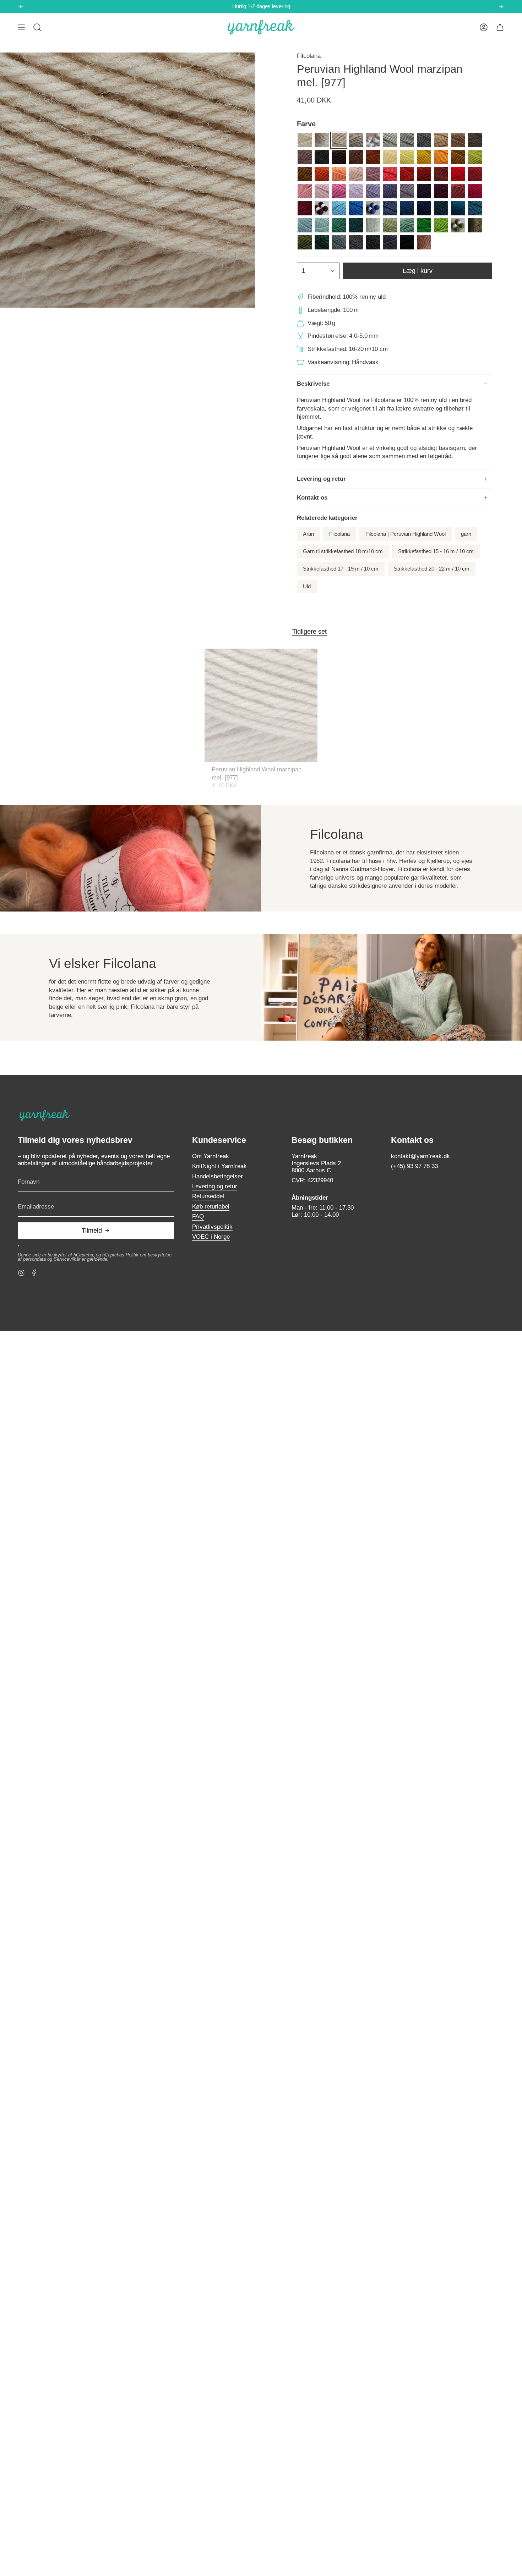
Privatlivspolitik (212, 1227)
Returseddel (208, 1196)
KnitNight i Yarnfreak (219, 1166)
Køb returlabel (211, 1207)
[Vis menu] (21, 27)
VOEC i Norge (211, 1237)
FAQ (198, 1217)
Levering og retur (321, 479)
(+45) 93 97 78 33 (414, 1166)
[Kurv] (500, 27)
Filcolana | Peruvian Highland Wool (406, 534)
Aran (308, 534)
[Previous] (21, 6)
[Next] (501, 6)
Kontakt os (312, 498)
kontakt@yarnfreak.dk (420, 1156)
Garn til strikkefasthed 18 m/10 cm (343, 551)
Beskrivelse (313, 384)
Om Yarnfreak (211, 1156)
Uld (307, 587)
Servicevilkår (67, 1259)
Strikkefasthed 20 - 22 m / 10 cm (432, 569)
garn (466, 534)
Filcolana (309, 56)
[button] (37, 27)
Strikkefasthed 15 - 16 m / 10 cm (436, 551)
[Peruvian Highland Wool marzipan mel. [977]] (261, 705)
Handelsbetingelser (217, 1176)
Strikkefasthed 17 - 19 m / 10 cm (341, 569)
